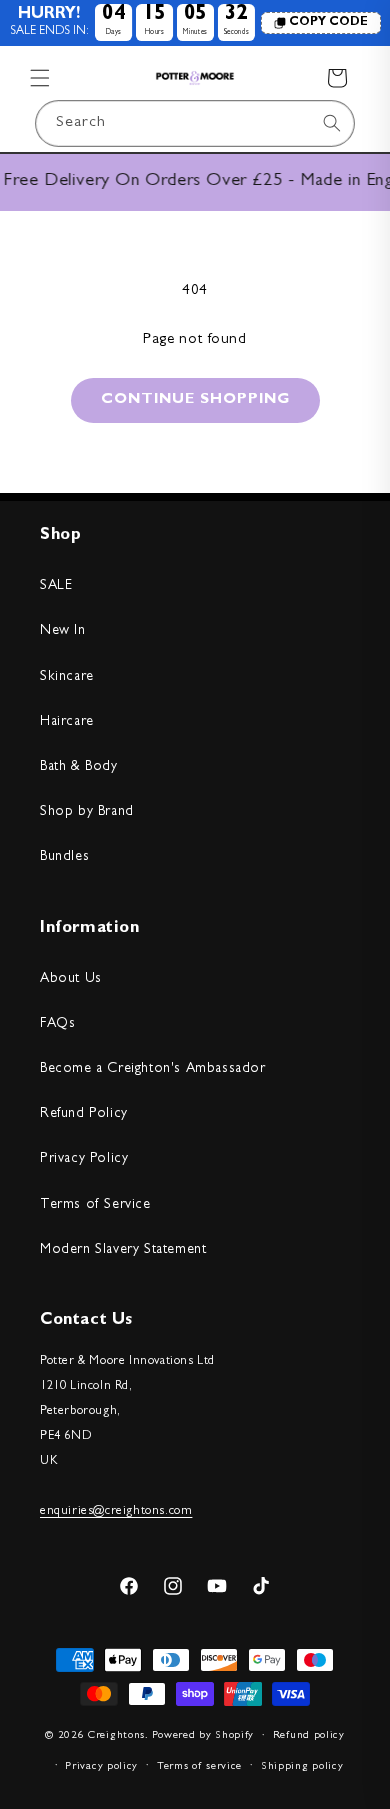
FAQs (57, 1024)
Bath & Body (79, 767)
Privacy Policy (84, 1159)
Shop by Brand (87, 812)
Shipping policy (302, 1766)
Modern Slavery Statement (123, 1250)
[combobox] (195, 123)
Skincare (67, 677)
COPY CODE (328, 23)
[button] (40, 78)
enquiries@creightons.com (116, 1511)
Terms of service (199, 1766)
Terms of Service (95, 1205)
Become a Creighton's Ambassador (153, 1069)
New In (63, 631)
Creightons (116, 1735)
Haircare (67, 722)
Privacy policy (101, 1766)
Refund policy (309, 1735)
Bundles (64, 857)
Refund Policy (84, 1114)
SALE (56, 586)
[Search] (332, 123)
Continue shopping (195, 400)
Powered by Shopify (203, 1735)
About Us (71, 979)
